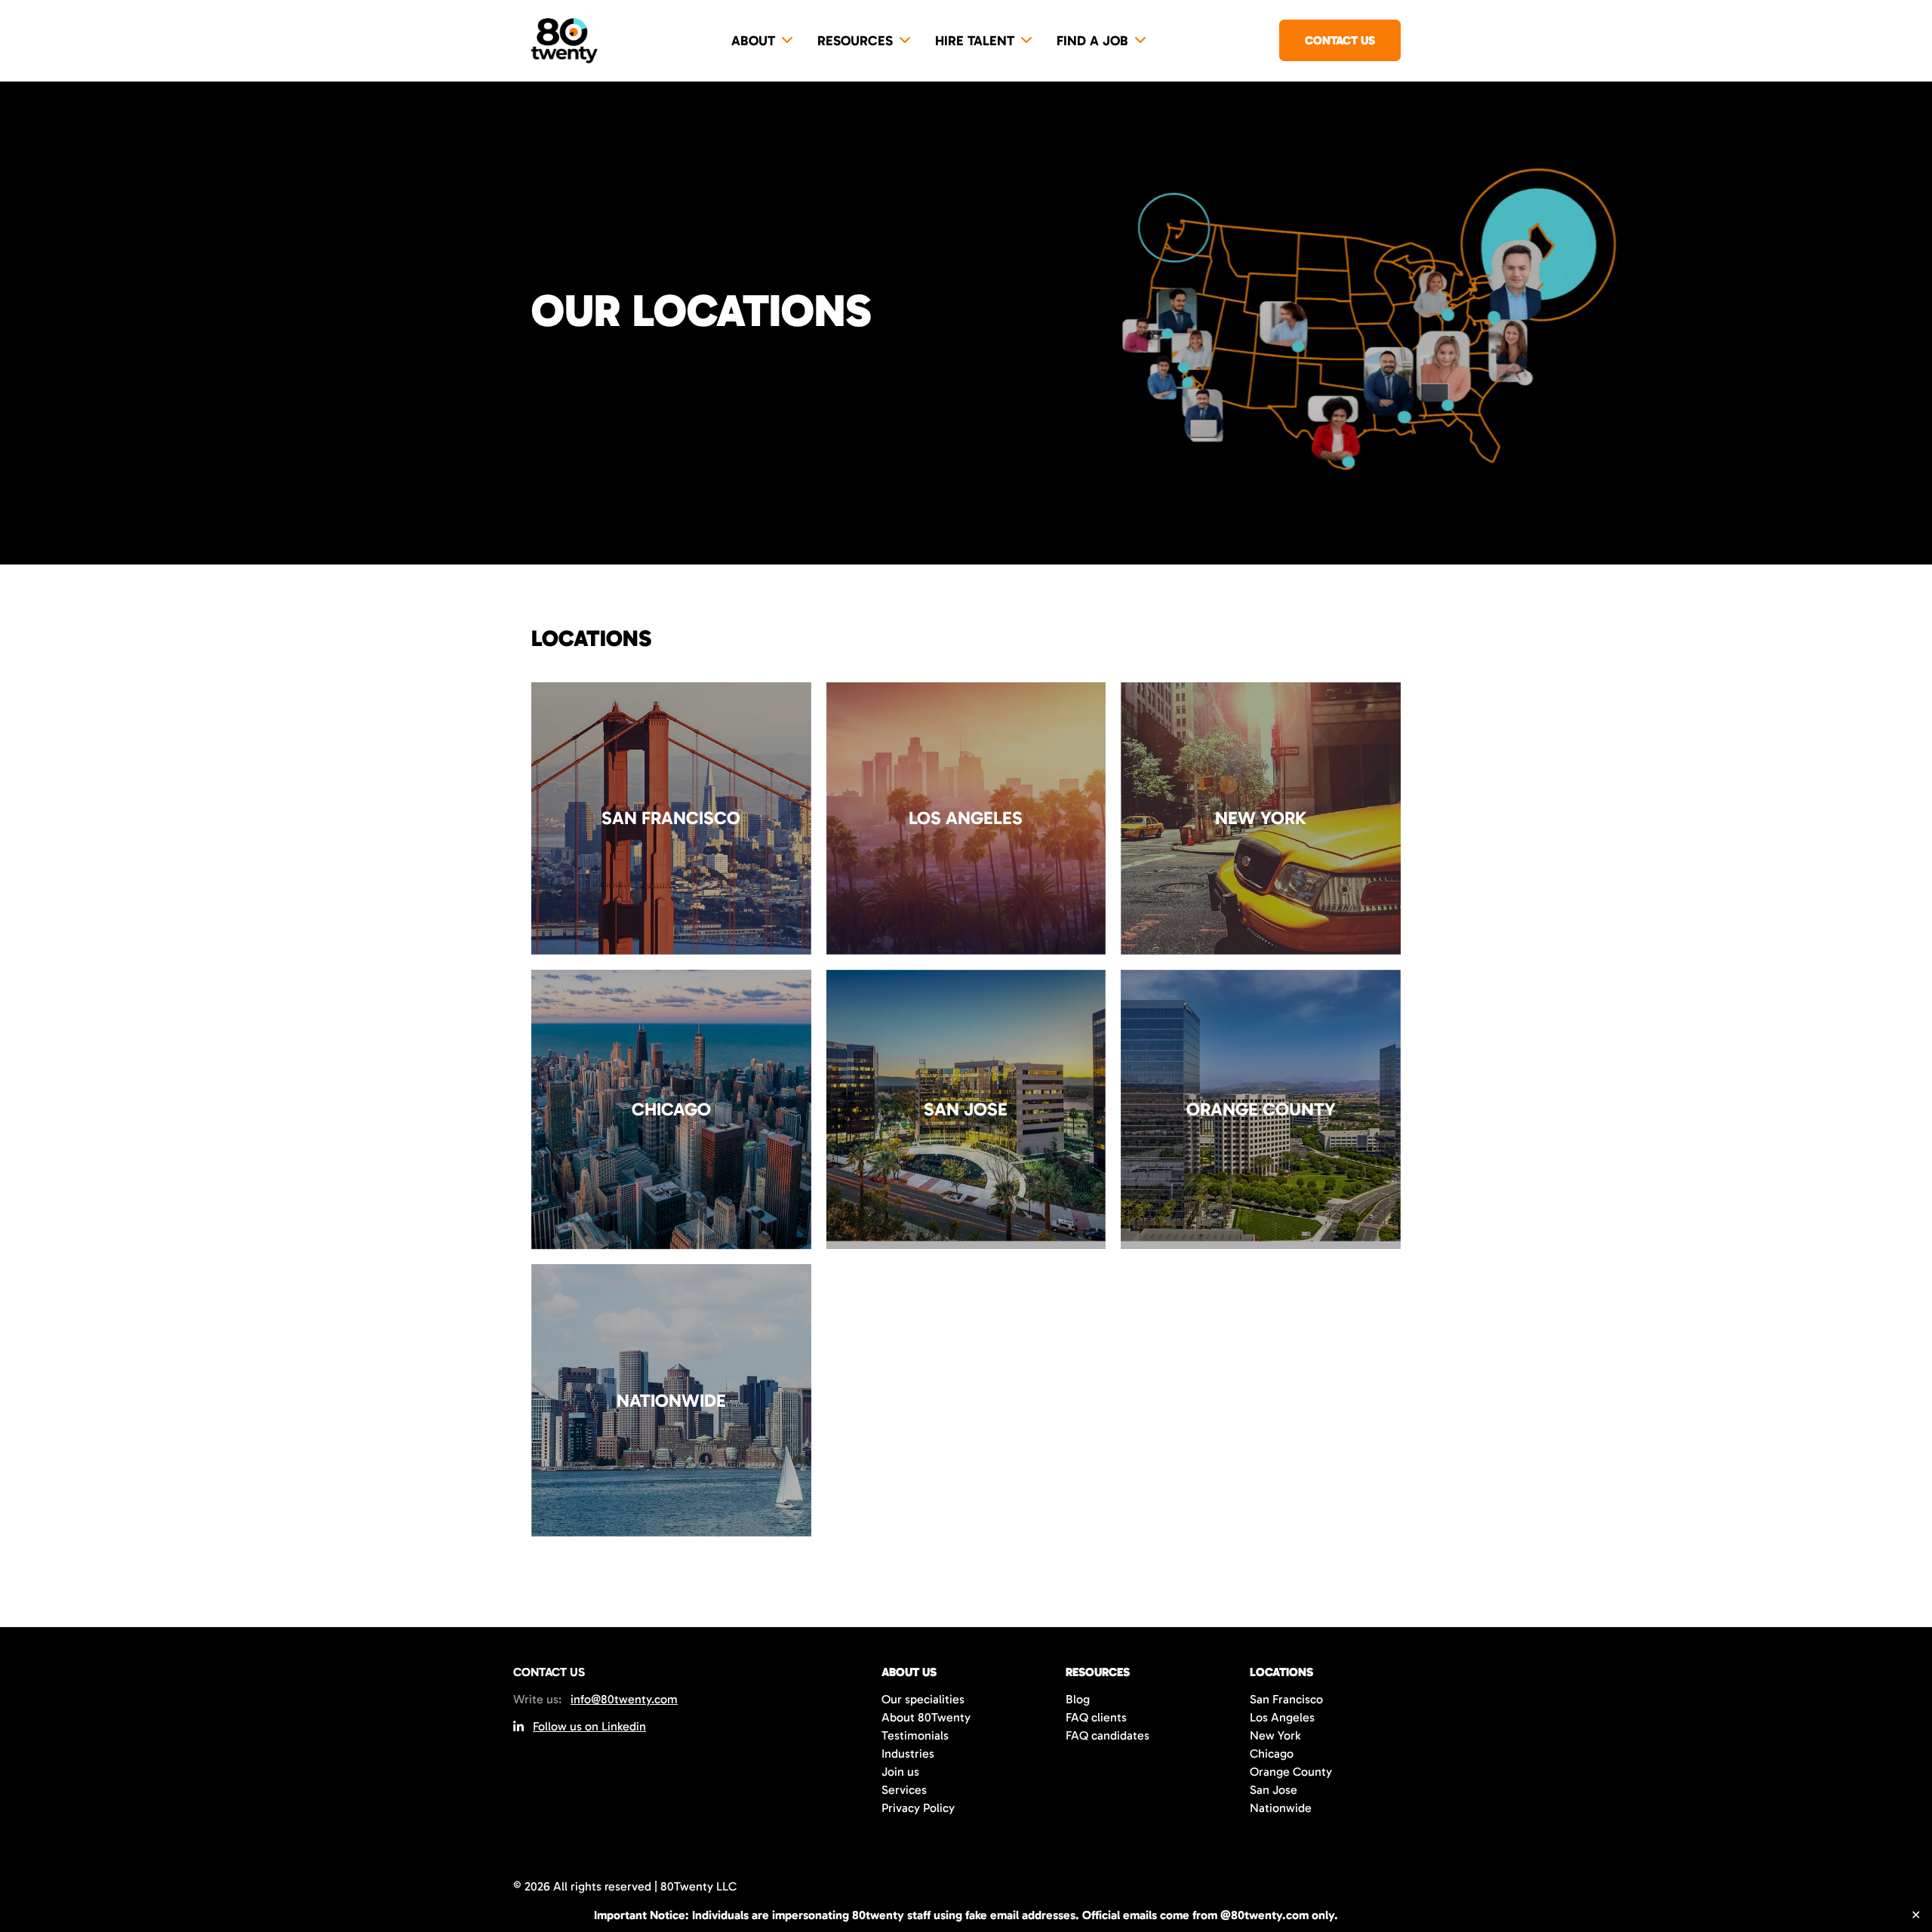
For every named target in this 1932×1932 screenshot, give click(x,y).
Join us (900, 1772)
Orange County (1291, 1772)
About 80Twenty (926, 1717)
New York (1275, 1735)
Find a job (1092, 41)
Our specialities (923, 1699)
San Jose (1274, 1790)
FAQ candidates (1108, 1735)
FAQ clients (1096, 1717)
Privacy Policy (918, 1808)
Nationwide (1281, 1808)
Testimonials (915, 1735)
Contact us (1340, 40)
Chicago (1272, 1754)
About (753, 41)
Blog (1078, 1699)
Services (904, 1790)
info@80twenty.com (624, 1699)
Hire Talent (975, 41)
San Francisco (1286, 1699)
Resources (855, 41)
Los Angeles (1282, 1717)
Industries (908, 1754)
